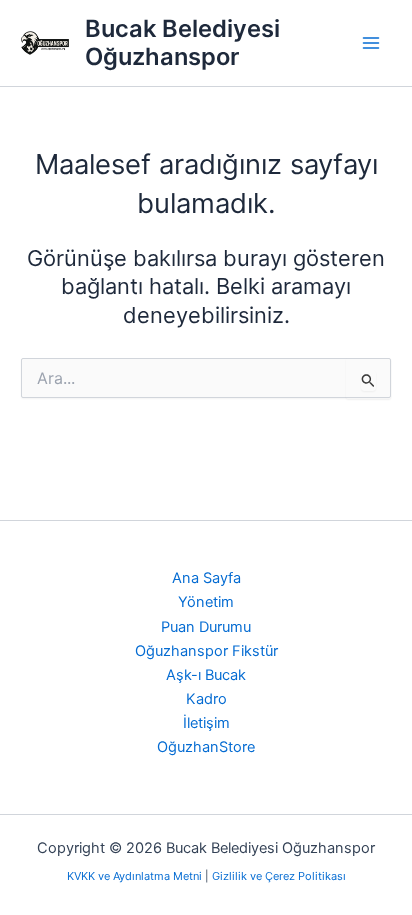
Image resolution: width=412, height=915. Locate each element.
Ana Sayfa (206, 578)
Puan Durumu (206, 627)
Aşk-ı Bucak (206, 675)
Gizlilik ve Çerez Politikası (279, 876)
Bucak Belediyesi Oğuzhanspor (182, 42)
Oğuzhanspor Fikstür (206, 651)
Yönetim (206, 602)
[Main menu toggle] (371, 43)
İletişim (206, 723)
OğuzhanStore (206, 747)
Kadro (206, 699)
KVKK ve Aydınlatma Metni (136, 876)
